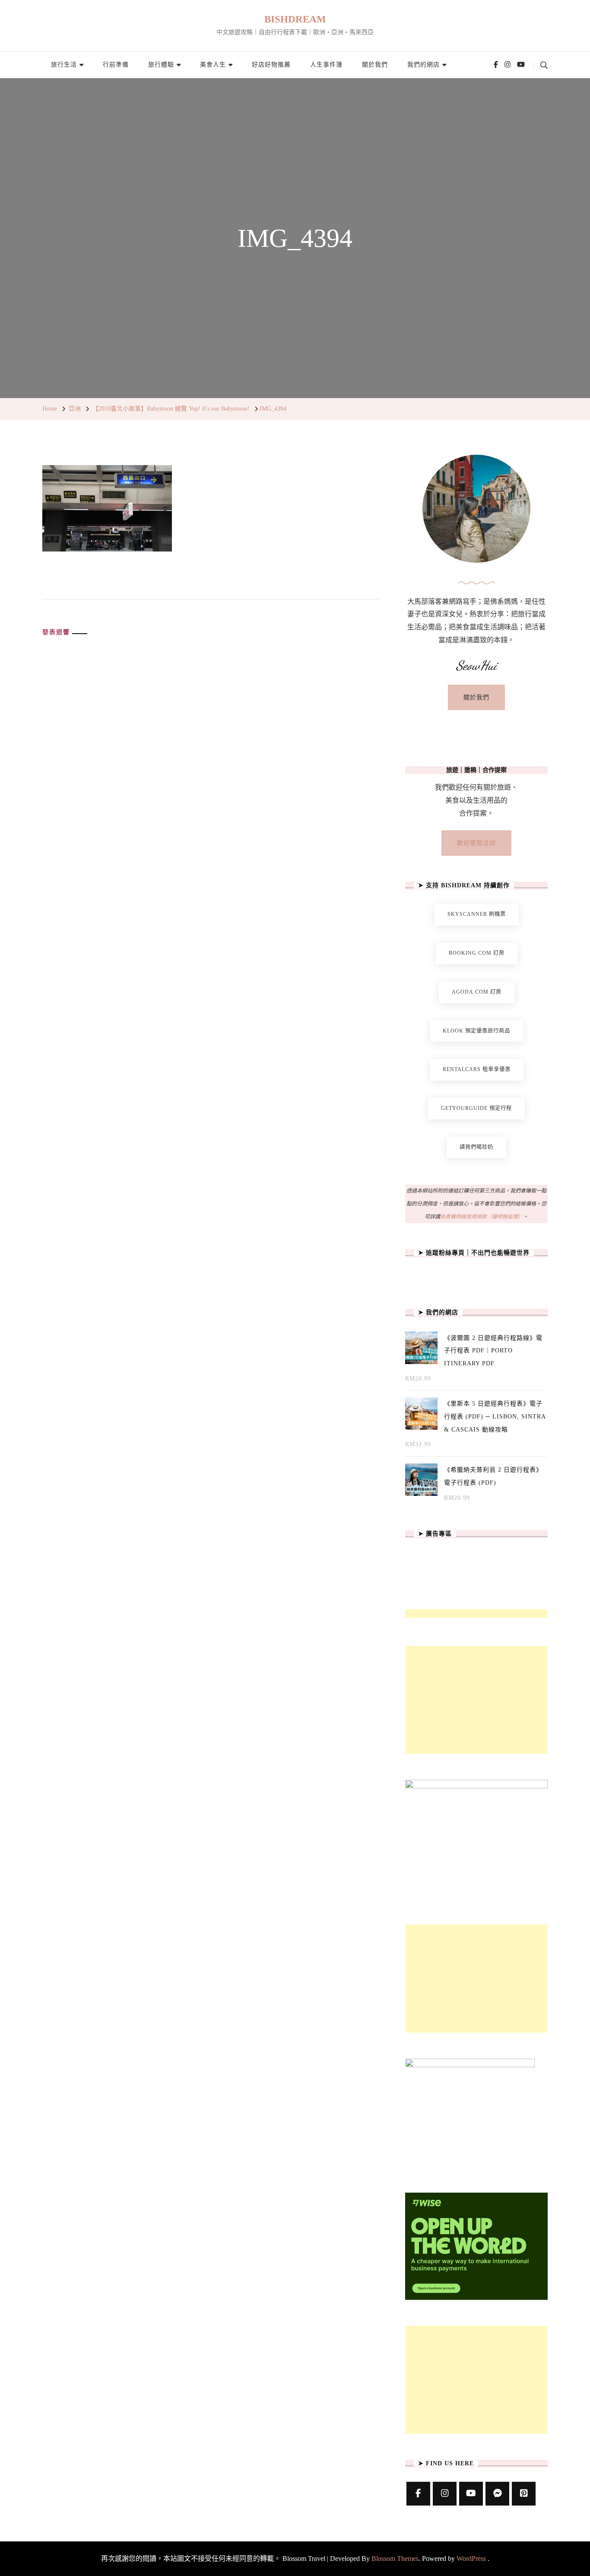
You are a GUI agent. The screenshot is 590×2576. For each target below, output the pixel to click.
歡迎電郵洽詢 (476, 843)
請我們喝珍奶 (476, 1147)
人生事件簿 (326, 65)
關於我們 (375, 65)
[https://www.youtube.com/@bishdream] (471, 2494)
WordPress (471, 2558)
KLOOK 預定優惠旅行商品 (476, 1031)
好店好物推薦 (271, 65)
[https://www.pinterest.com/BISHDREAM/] (524, 2494)
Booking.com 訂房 (477, 953)
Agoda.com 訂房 (477, 992)
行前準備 (116, 65)
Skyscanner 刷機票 (477, 914)
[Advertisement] (476, 1700)
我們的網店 (423, 65)
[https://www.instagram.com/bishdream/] (445, 2494)
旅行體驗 (161, 65)
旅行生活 (64, 65)
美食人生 (213, 65)
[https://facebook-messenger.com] (497, 2494)
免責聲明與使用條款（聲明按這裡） (482, 1217)
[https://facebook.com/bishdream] (418, 2494)
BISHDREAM (295, 19)
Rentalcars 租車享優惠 (477, 1069)
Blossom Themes (395, 2558)
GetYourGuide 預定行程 (476, 1108)
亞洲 (75, 409)
